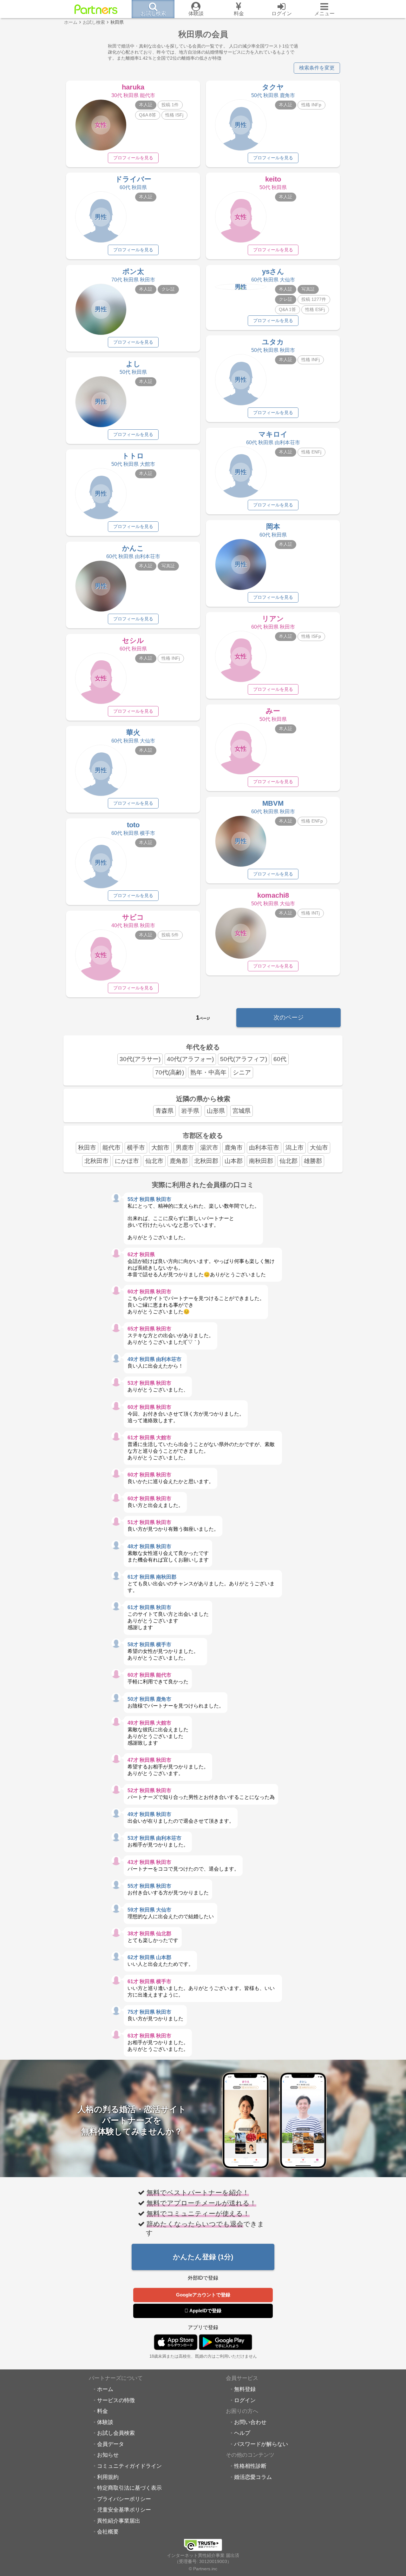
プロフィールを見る (133, 158)
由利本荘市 (264, 1148)
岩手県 (190, 1111)
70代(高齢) (170, 1072)
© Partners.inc (203, 2569)
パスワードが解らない (261, 2444)
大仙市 (319, 1148)
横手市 (136, 1148)
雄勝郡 (313, 1161)
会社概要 (108, 2532)
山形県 (216, 1111)
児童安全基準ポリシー (124, 2510)
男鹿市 (185, 1148)
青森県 (164, 1111)
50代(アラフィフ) (244, 1059)
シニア (242, 1072)
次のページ (288, 1017)
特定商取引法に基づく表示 (129, 2488)
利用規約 (108, 2477)
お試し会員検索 (116, 2433)
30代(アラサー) (140, 1059)
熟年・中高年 (208, 1072)
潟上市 (295, 1148)
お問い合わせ (250, 2422)
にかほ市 (127, 1161)
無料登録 (245, 2389)
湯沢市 (209, 1148)
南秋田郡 (261, 1161)
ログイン (245, 2400)
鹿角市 (234, 1148)
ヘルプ (242, 2433)
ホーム (105, 2389)
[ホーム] (96, 9)
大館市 (160, 1148)
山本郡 (234, 1161)
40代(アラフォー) (190, 1059)
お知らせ (108, 2455)
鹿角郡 (179, 1161)
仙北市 (154, 1161)
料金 (102, 2411)
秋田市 (87, 1148)
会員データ (111, 2444)
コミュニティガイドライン (129, 2466)
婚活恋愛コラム (253, 2477)
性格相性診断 (250, 2466)
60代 (280, 1059)
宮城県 (242, 1111)
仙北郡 (288, 1161)
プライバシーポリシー (124, 2499)
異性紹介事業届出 (119, 2521)
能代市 (111, 1148)
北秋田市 (96, 1161)
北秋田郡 (206, 1161)
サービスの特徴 (116, 2400)
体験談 (105, 2422)
